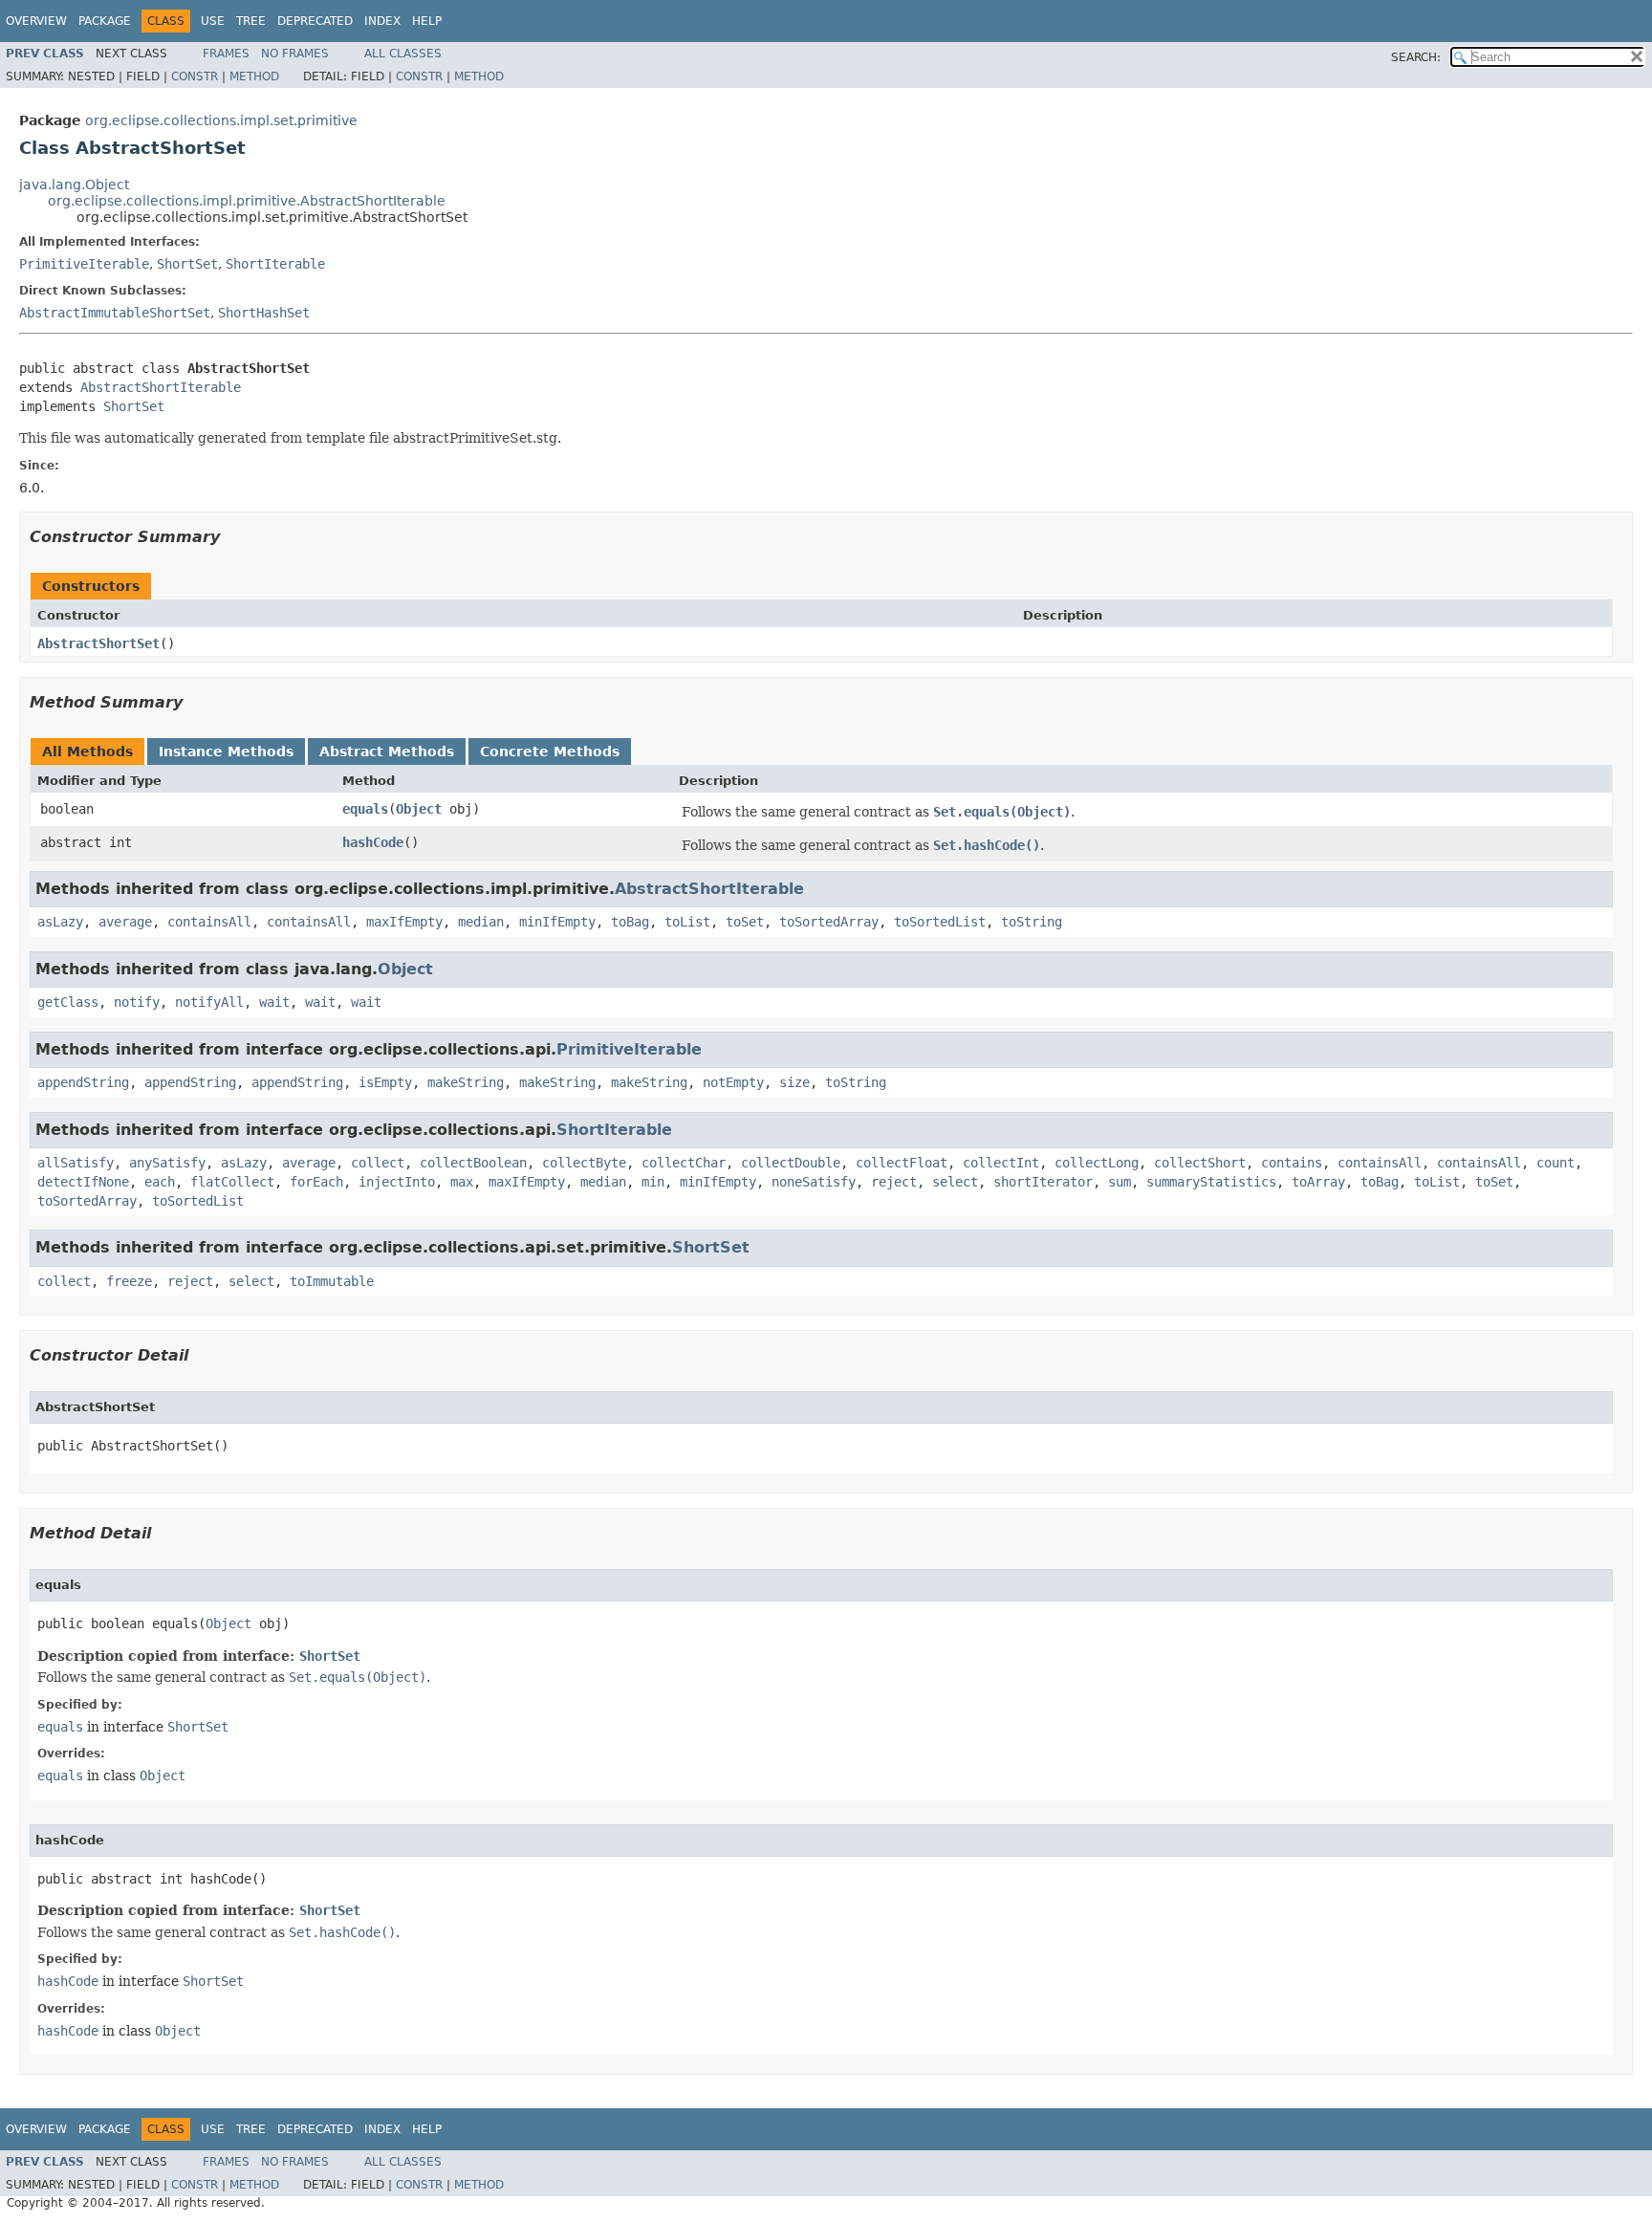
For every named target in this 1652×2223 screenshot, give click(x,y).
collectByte (584, 1163)
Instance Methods (226, 752)
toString (1032, 922)
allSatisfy (76, 1163)
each (160, 1182)
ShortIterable (275, 264)
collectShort (1200, 1163)
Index (382, 21)
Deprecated (315, 21)
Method (254, 76)
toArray (1318, 1182)
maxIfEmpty (404, 922)
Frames (226, 54)
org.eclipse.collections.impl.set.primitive (221, 120)
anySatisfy (167, 1163)
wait (274, 1002)
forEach (316, 1182)
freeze (129, 1281)
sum (1119, 1182)
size (794, 1082)
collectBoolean (473, 1163)
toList (687, 922)
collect (378, 1163)
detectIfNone (83, 1182)
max (462, 1182)
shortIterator (1043, 1182)
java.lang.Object (74, 185)
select (955, 1182)
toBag (630, 922)
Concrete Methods (550, 752)
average (125, 922)
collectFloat (902, 1163)
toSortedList (940, 922)
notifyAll (209, 1002)
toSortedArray (829, 922)
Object (419, 809)
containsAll (209, 922)
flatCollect (232, 1182)
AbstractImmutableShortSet (115, 313)
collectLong (1097, 1163)
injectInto (397, 1182)
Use (213, 21)
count (1555, 1163)
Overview (36, 21)
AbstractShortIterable (161, 387)
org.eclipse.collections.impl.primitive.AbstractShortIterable (247, 201)
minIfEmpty (557, 922)
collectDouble (791, 1163)
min (653, 1182)
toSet (745, 922)
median (481, 922)
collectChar (684, 1163)
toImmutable (332, 1281)
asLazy (60, 922)
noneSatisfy (814, 1182)
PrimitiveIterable (84, 264)
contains (1292, 1163)
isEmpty (385, 1082)
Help (427, 21)
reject (894, 1182)
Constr (195, 76)
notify (137, 1002)
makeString (466, 1082)
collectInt (1001, 1163)
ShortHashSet (264, 313)
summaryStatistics (1211, 1182)
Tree (251, 21)
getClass (68, 1002)
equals (365, 809)
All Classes (403, 54)
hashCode (373, 842)
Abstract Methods (387, 752)
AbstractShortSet (98, 643)
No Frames (295, 54)
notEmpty (733, 1082)
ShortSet (187, 264)
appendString (83, 1082)
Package (105, 21)
